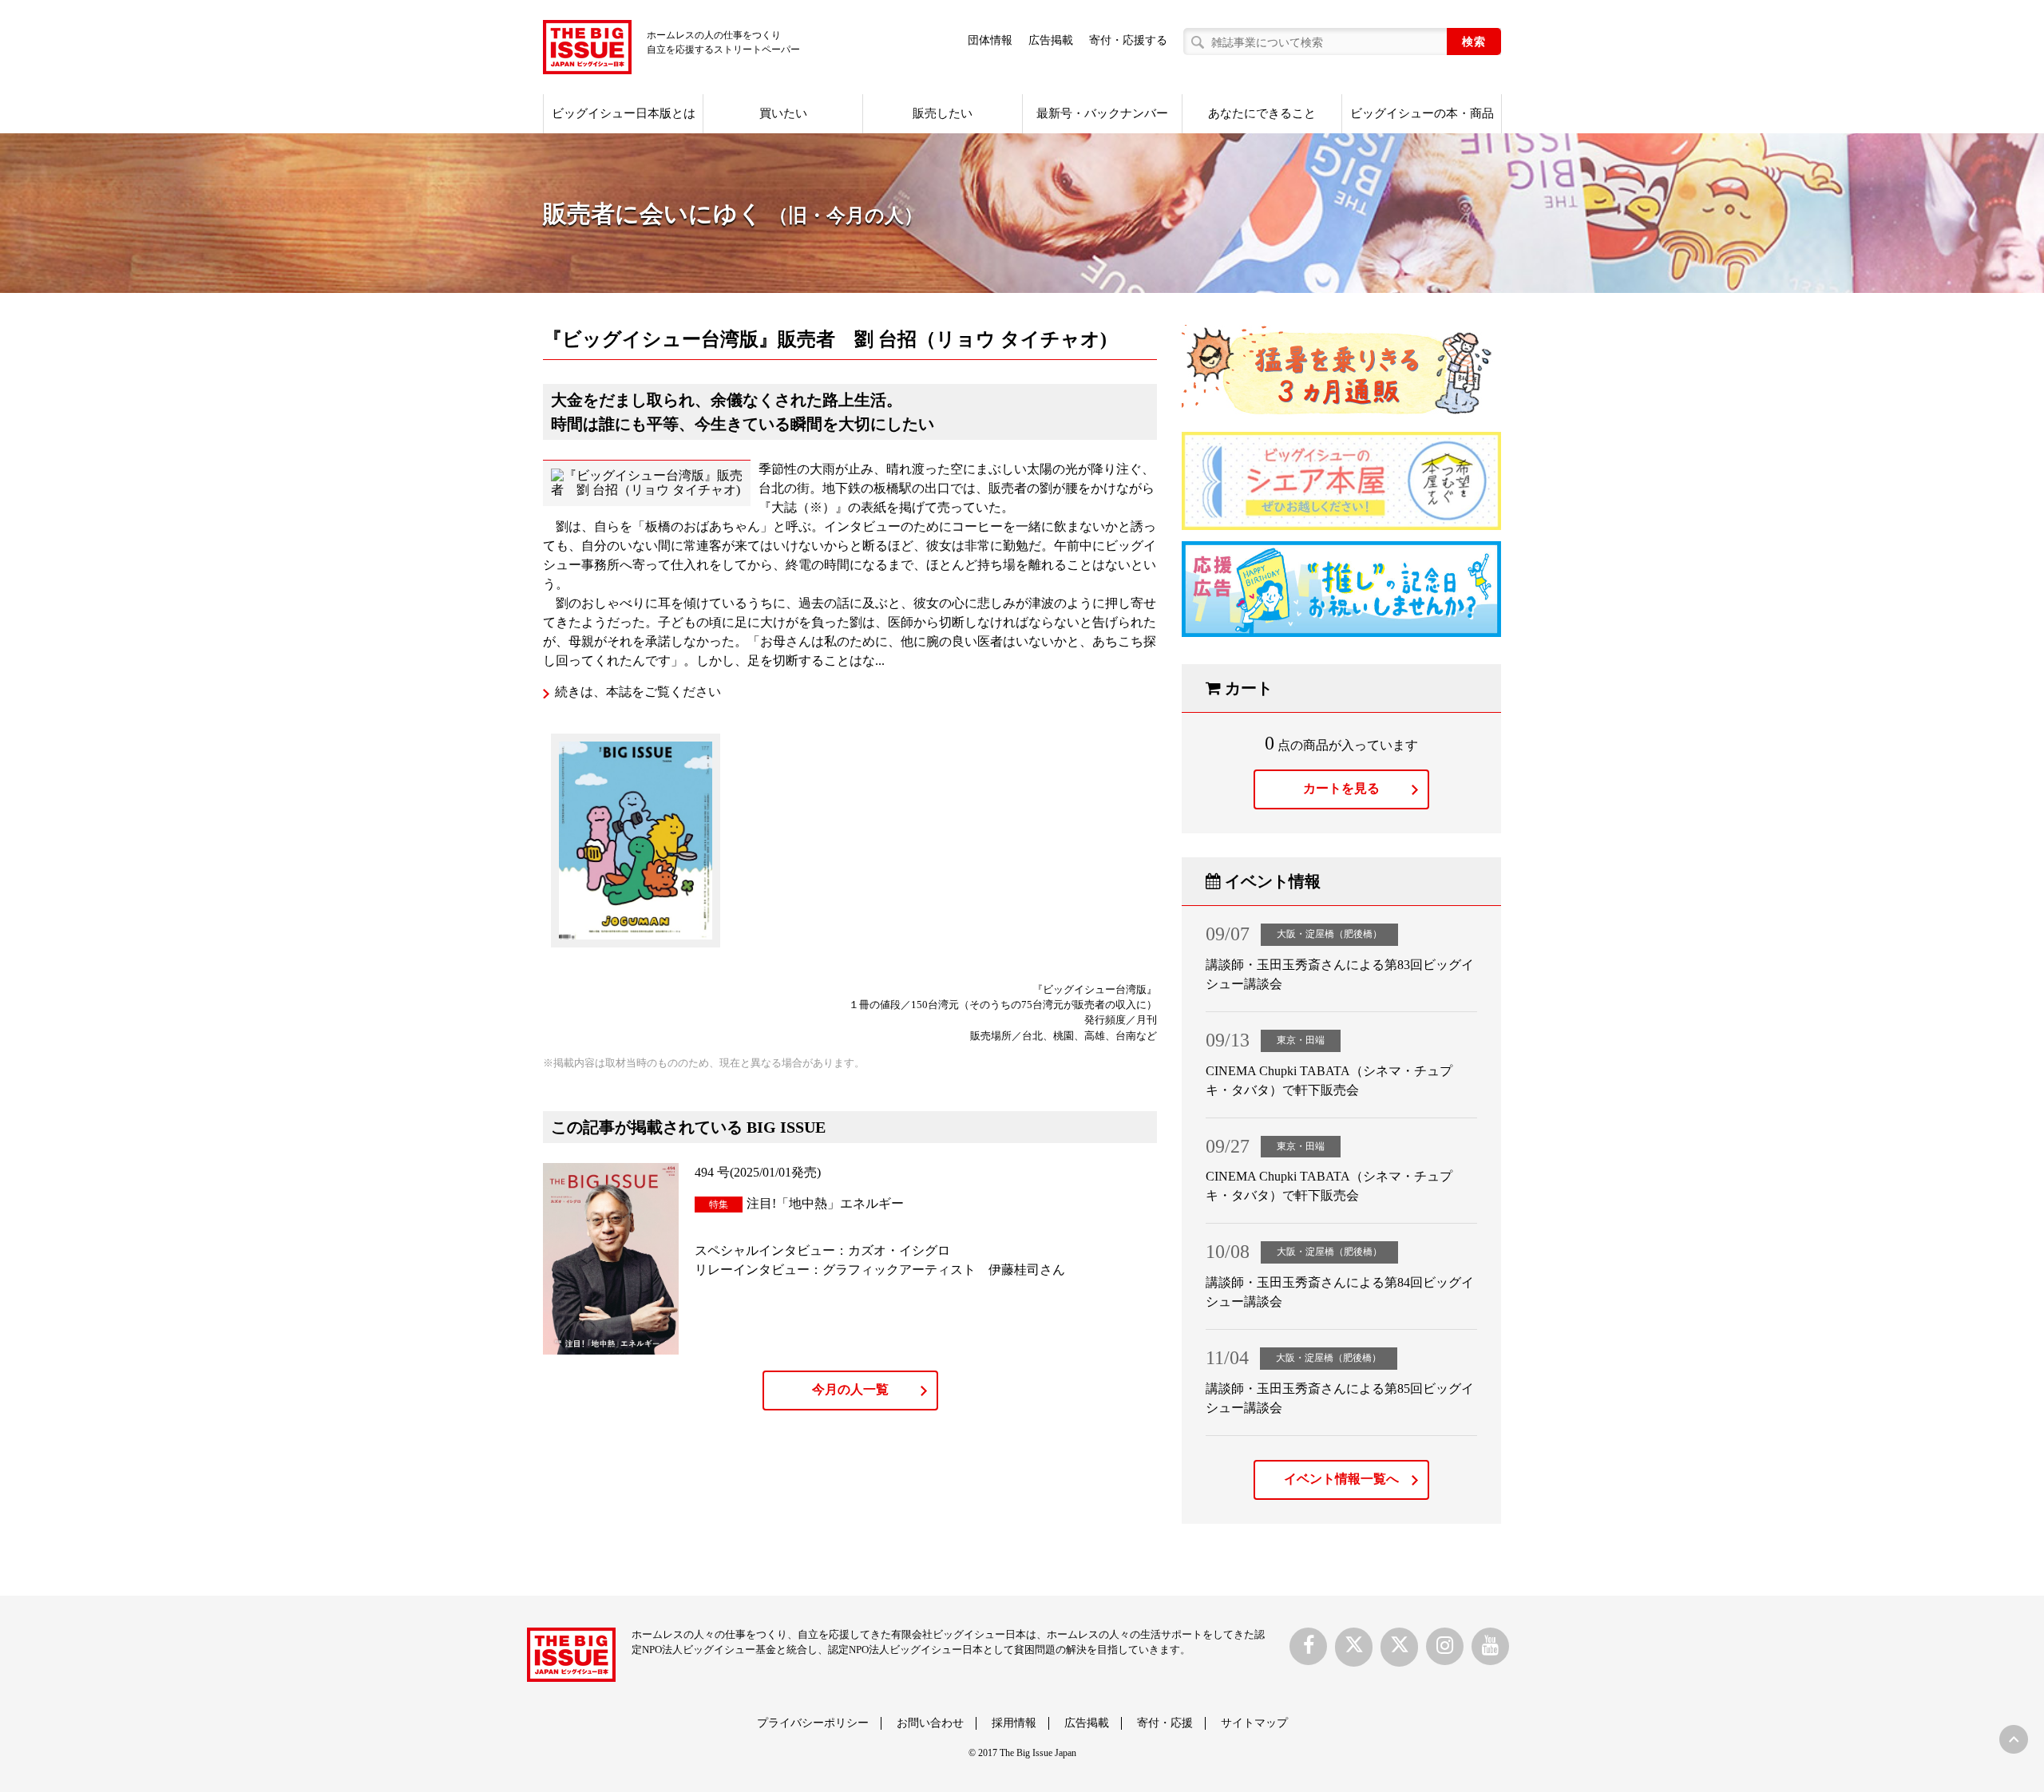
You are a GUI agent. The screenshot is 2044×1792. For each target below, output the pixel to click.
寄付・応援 (1165, 1723)
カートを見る (1341, 788)
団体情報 (990, 40)
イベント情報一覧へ (1341, 1479)
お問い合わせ (930, 1723)
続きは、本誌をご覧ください (638, 692)
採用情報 (1014, 1723)
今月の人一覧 (850, 1389)
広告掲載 (1051, 40)
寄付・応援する (1128, 40)
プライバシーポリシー (813, 1723)
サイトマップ (1254, 1723)
